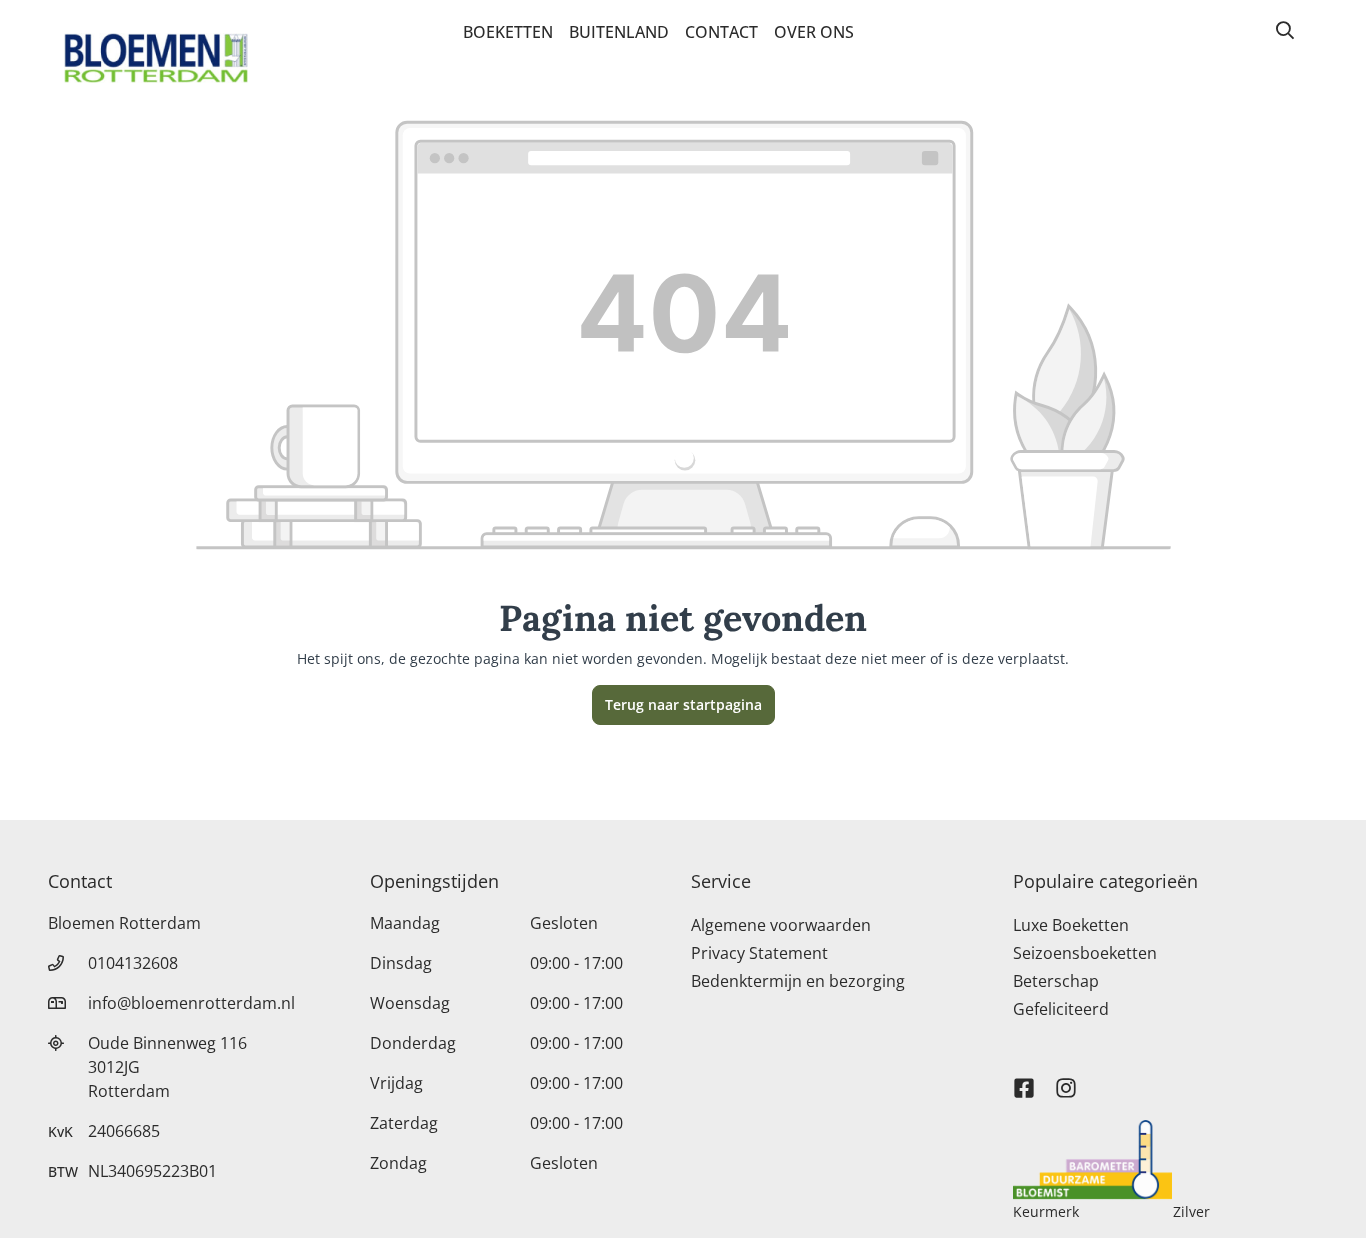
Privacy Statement (759, 953)
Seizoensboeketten (1085, 953)
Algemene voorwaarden (781, 925)
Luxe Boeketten (1071, 925)
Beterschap (1056, 981)
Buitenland (619, 32)
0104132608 (133, 963)
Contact (721, 32)
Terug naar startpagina (683, 704)
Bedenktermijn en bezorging (798, 981)
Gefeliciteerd (1061, 1009)
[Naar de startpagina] (156, 58)
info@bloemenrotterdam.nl (191, 1003)
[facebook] (1024, 1079)
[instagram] (1066, 1079)
